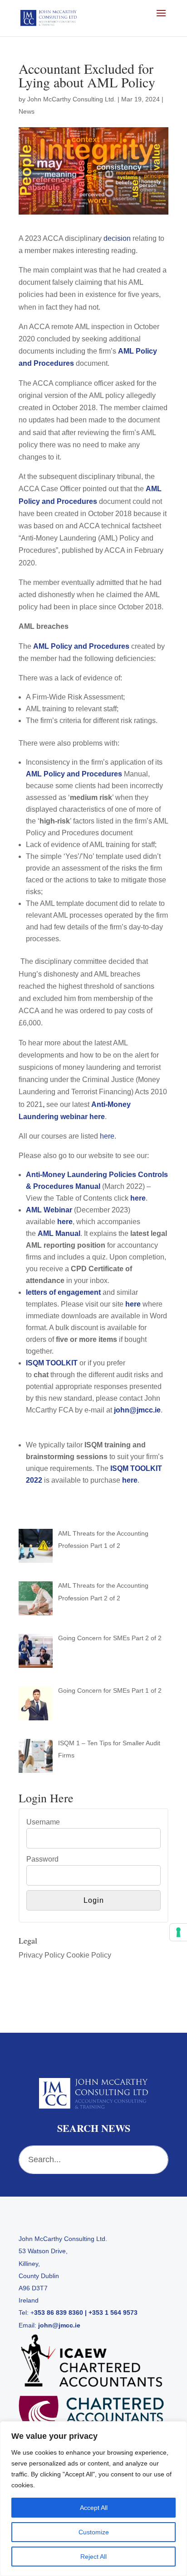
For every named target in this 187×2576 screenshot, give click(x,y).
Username (43, 1822)
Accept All (94, 2508)
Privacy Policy (42, 1955)
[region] (93, 2499)
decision (117, 238)
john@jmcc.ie (59, 2325)
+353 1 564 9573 (113, 2313)
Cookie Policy (89, 1955)
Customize (94, 2532)
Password (42, 1859)
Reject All (93, 2557)
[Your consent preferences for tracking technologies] (178, 1932)
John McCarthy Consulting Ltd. (71, 99)
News (27, 111)
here (107, 1136)
